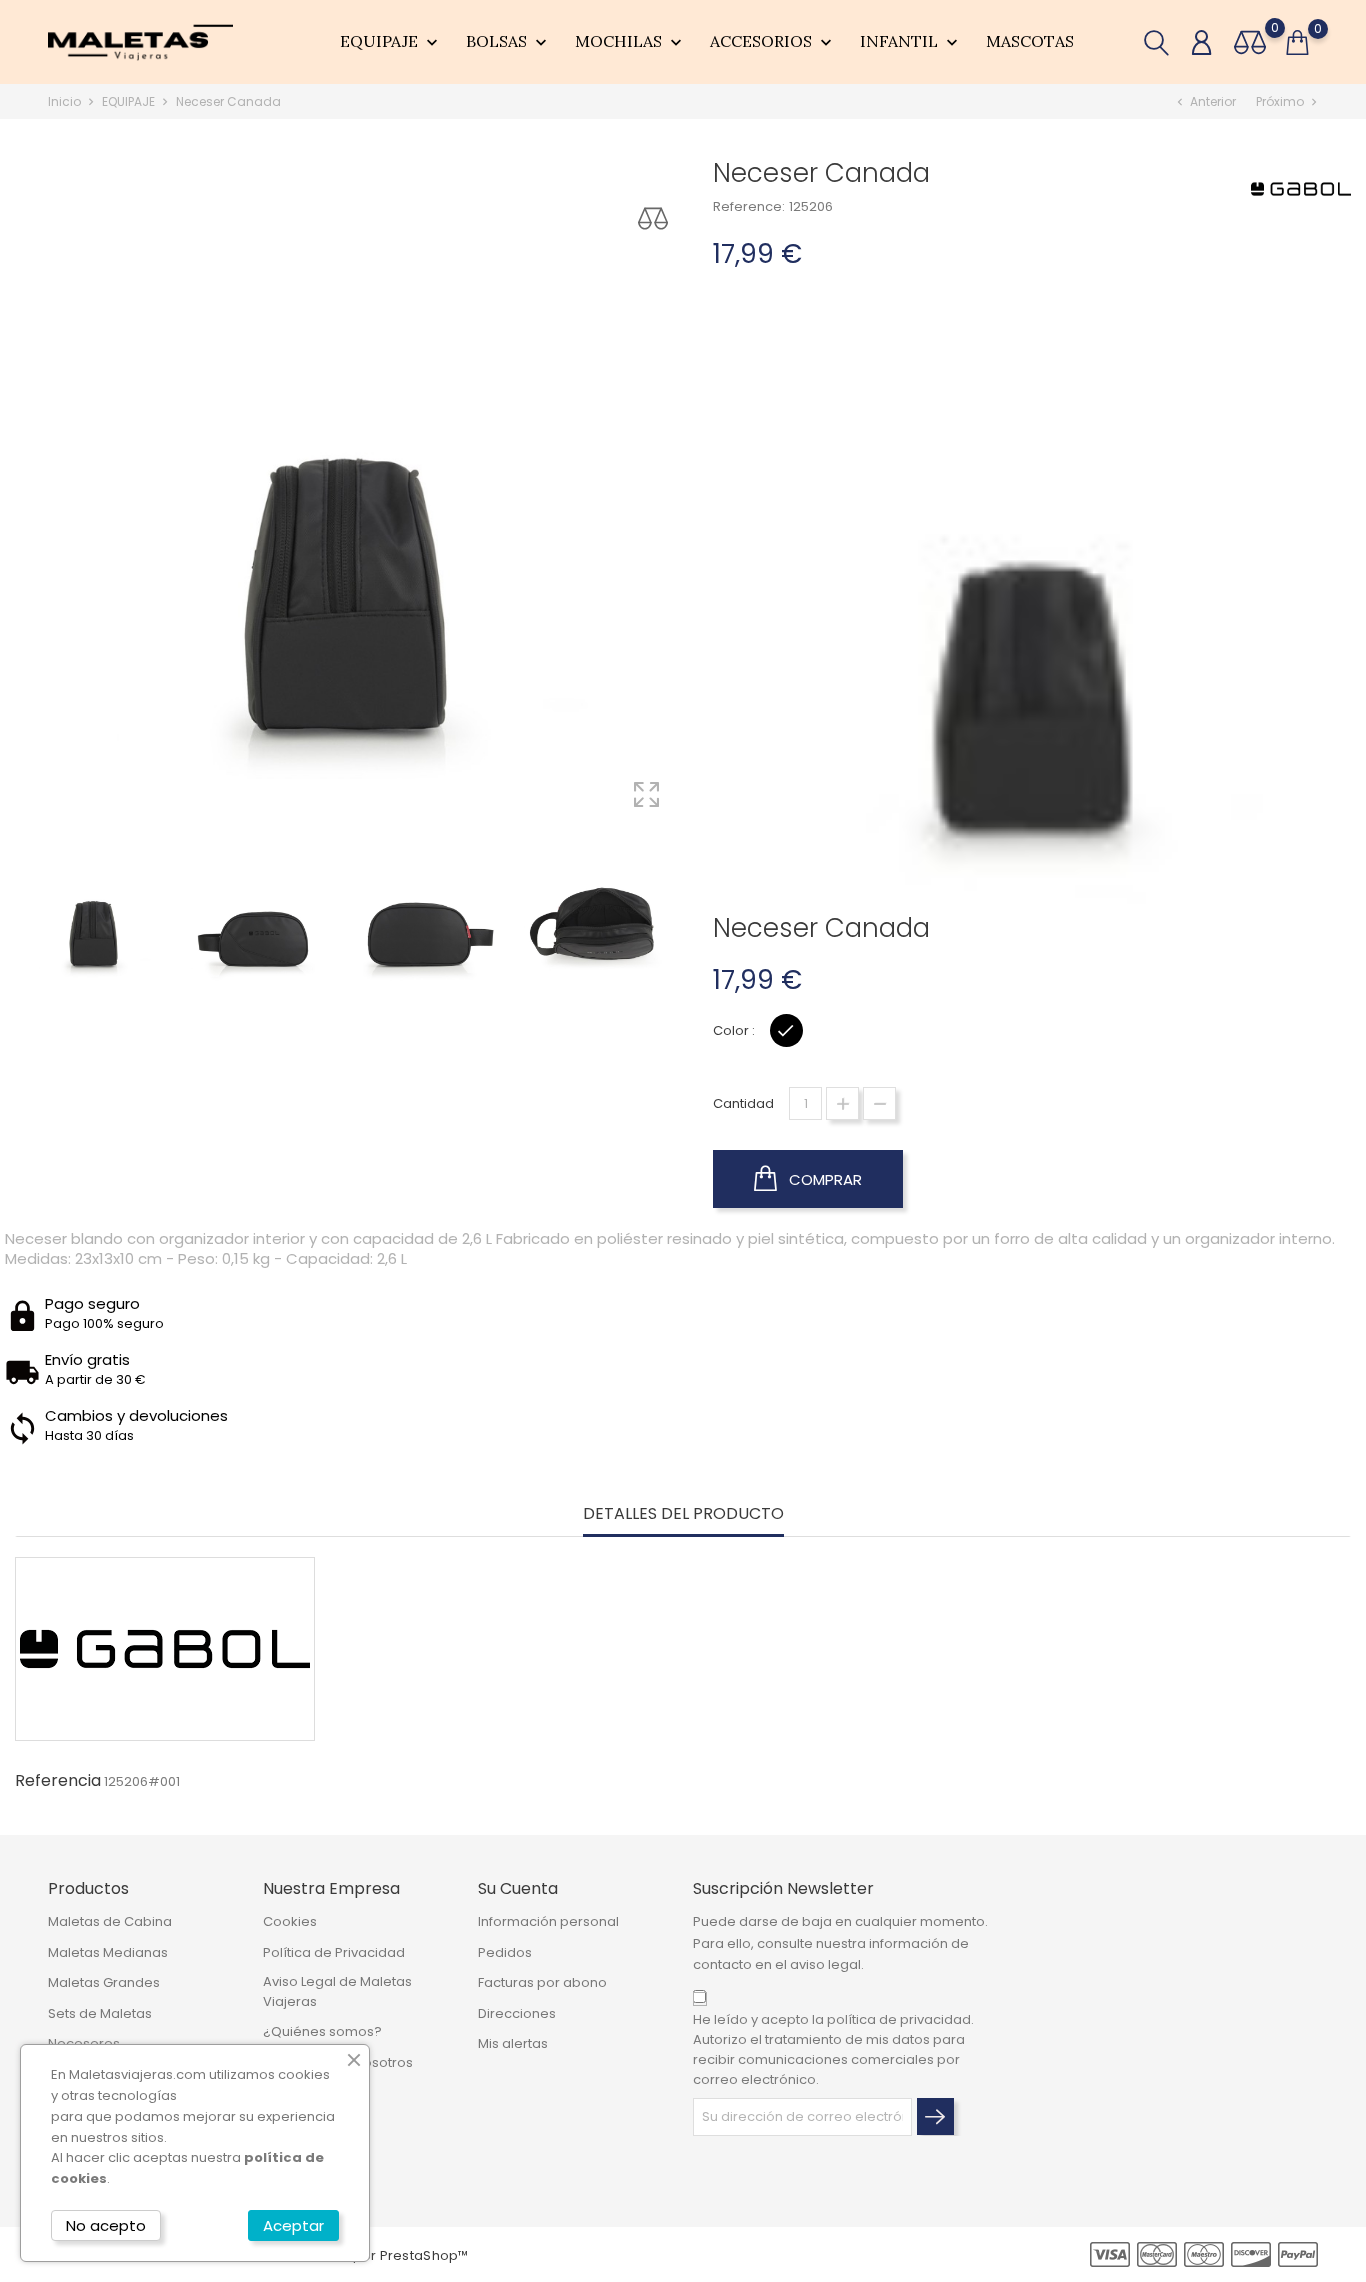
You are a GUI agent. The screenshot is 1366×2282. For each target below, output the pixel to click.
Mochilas (630, 42)
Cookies (290, 1921)
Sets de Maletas (100, 2013)
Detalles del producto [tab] (683, 1514)
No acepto (106, 2225)
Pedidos (505, 1952)
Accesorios (773, 42)
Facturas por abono (542, 1982)
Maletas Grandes (104, 1982)
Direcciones (517, 2013)
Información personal (548, 1921)
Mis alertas (513, 2043)
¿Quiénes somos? (322, 2031)
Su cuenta (518, 1888)
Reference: (749, 206)
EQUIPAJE (391, 42)
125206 (811, 206)
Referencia (58, 1781)
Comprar (823, 1179)
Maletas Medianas (108, 1952)
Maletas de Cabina (110, 1921)
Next (698, 909)
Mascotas (1030, 41)
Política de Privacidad (334, 1952)
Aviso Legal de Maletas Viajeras (337, 1991)
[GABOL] (1301, 188)
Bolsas (508, 42)
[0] (1250, 42)
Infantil (911, 42)
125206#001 (142, 1781)
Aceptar (293, 2225)
